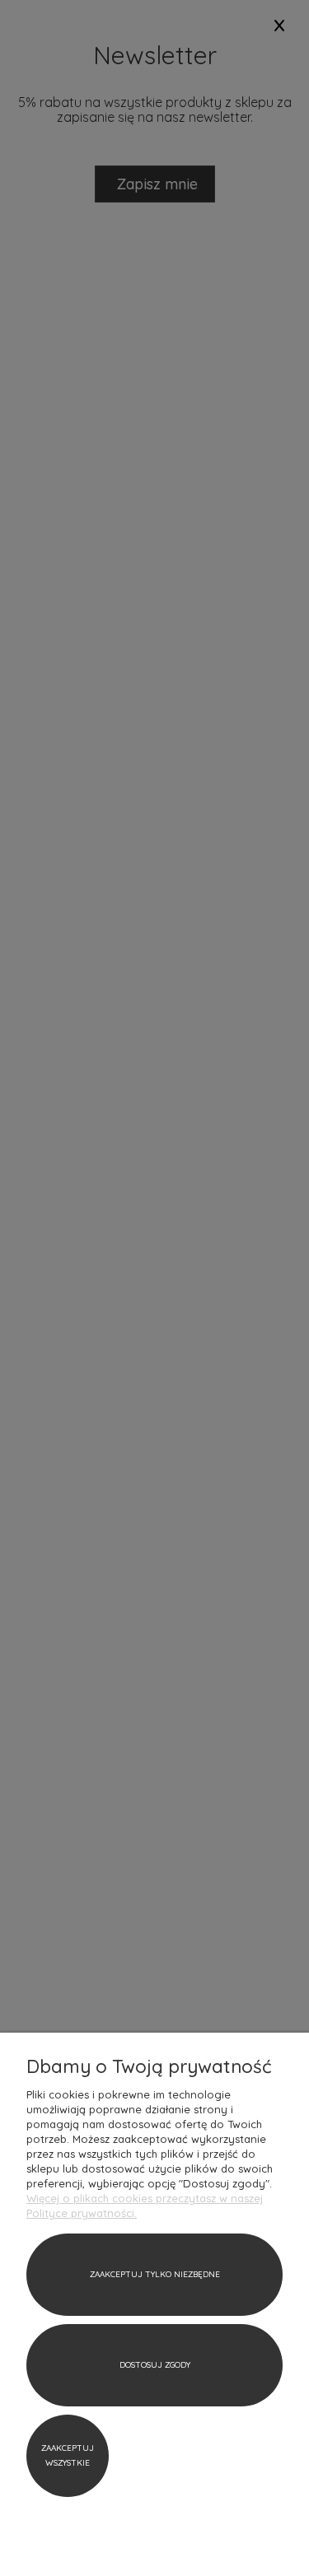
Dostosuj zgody (155, 2365)
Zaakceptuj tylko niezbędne (155, 2274)
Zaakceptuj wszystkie (68, 2455)
